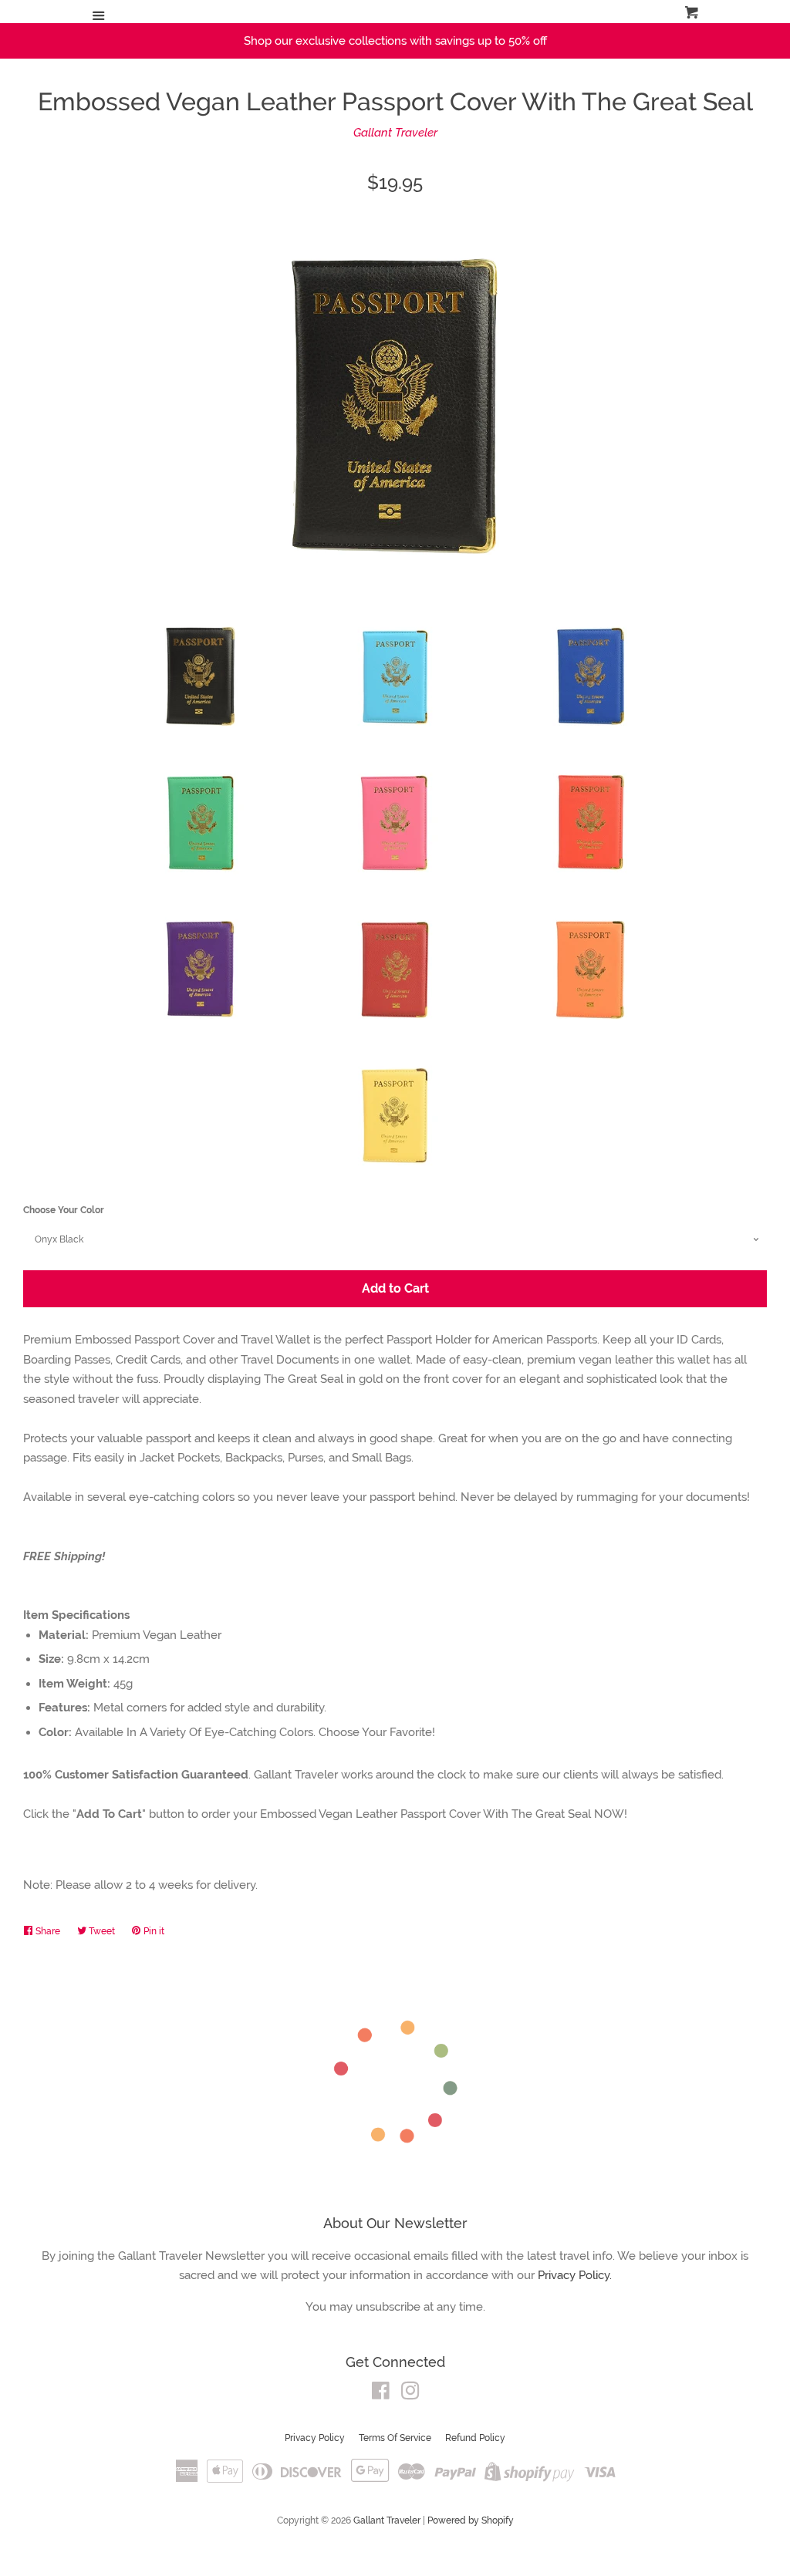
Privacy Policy (315, 2438)
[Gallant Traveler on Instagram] (410, 2394)
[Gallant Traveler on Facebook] (381, 2394)
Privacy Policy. (575, 2275)
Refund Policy (475, 2438)
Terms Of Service (395, 2438)
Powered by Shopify (471, 2520)
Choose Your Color (64, 1210)
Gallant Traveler (395, 133)
